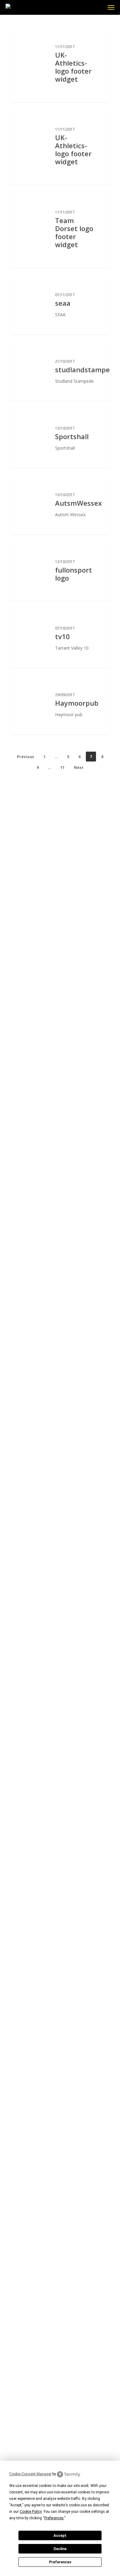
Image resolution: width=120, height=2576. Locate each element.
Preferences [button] (54, 2518)
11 (62, 767)
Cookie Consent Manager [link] (30, 2474)
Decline (60, 2549)
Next (79, 767)
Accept (60, 2536)
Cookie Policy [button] (31, 2512)
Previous (26, 757)
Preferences (60, 2562)
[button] (111, 7)
